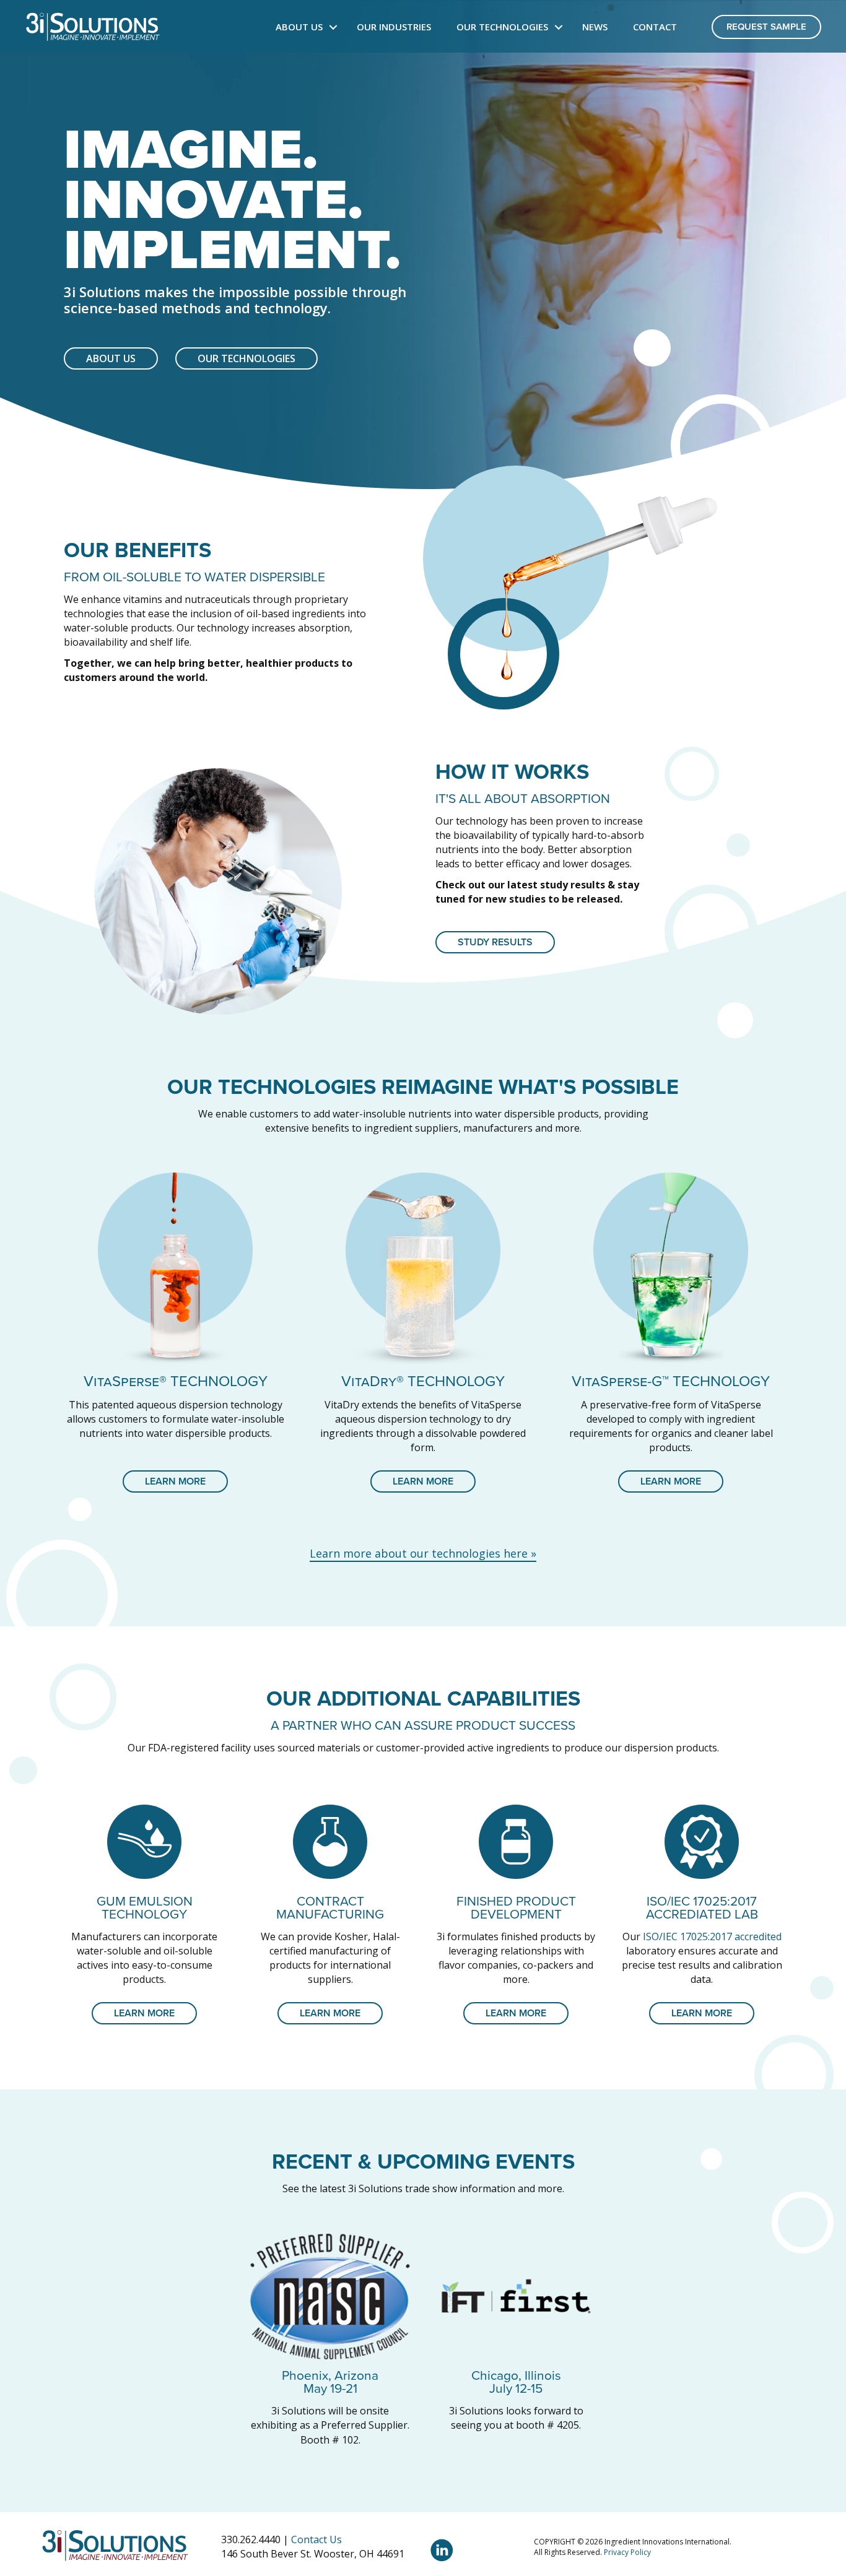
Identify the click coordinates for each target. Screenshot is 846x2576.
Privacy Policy (627, 2552)
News (595, 27)
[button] (333, 27)
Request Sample (766, 27)
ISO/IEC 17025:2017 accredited (712, 1936)
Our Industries (394, 27)
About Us (299, 27)
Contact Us (316, 2539)
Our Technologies (502, 27)
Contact (655, 27)
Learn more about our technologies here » (423, 1553)
